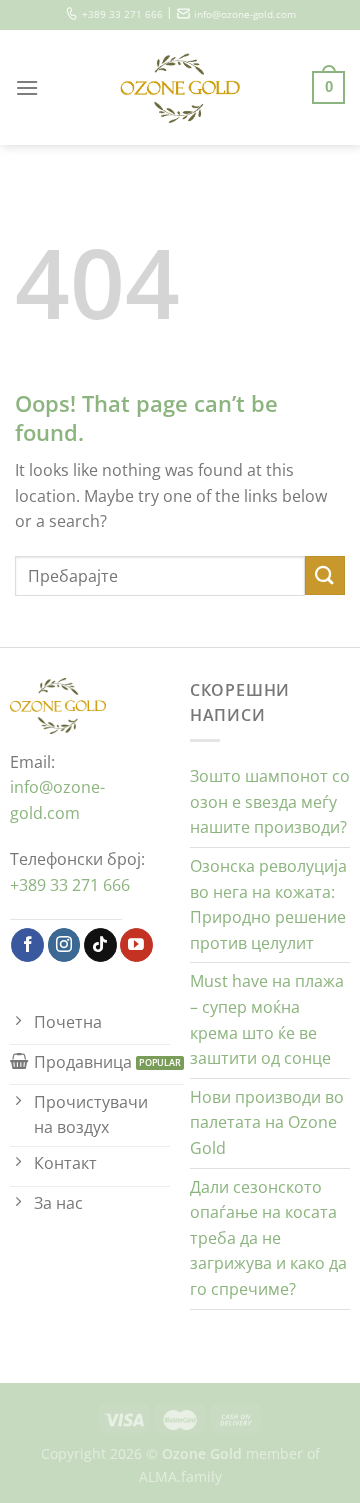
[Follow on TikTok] (100, 945)
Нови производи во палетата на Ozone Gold (267, 1122)
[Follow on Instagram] (64, 945)
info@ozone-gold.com (245, 14)
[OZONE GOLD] (180, 88)
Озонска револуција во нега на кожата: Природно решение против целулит (268, 904)
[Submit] (325, 575)
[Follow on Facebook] (27, 945)
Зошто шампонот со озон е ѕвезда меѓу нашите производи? (270, 801)
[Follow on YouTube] (136, 945)
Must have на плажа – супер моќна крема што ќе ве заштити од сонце (267, 1019)
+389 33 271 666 (122, 14)
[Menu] (27, 87)
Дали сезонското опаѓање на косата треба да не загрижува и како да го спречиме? (268, 1238)
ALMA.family (180, 1476)
